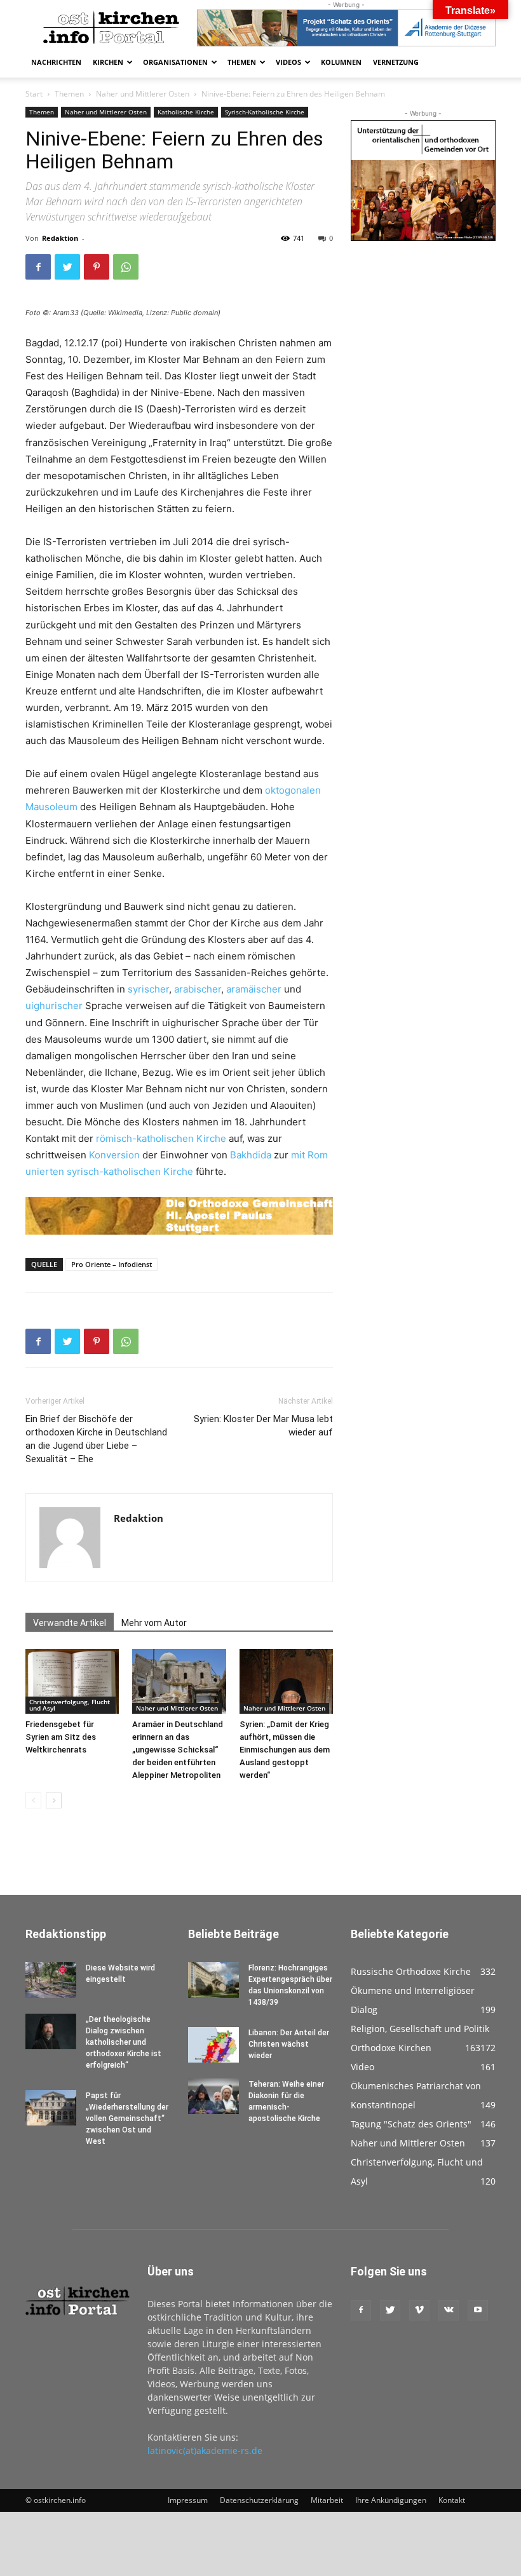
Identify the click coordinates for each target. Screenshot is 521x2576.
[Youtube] (478, 2310)
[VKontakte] (449, 2310)
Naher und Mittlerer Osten (143, 94)
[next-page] (54, 1800)
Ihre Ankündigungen (391, 2500)
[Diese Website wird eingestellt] (51, 1980)
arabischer (198, 989)
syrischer (148, 989)
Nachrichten (56, 62)
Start (34, 94)
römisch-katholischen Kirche (161, 1138)
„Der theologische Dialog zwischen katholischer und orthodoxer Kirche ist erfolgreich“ (124, 2042)
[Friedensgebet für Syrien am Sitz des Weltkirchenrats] (72, 1681)
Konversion (114, 1155)
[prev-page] (33, 1800)
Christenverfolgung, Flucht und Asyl (70, 1705)
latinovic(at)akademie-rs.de (205, 2451)
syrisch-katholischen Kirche (130, 1171)
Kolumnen (341, 62)
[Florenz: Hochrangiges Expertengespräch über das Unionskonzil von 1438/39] (213, 1980)
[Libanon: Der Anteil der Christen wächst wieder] (213, 2045)
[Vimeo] (419, 2310)
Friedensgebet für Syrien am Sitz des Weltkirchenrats (61, 1737)
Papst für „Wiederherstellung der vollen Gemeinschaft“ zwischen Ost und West (127, 2118)
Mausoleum (51, 807)
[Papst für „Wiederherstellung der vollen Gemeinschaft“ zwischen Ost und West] (51, 2108)
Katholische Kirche (186, 112)
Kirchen (108, 62)
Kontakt (452, 2500)
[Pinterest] (97, 267)
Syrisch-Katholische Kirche (265, 112)
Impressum (188, 2500)
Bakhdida (251, 1155)
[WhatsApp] (126, 267)
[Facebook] (38, 267)
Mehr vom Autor (154, 1623)
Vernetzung (396, 62)
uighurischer (54, 1006)
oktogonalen (293, 790)
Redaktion (60, 238)
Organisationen (175, 62)
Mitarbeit (327, 2500)
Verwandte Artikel (70, 1623)
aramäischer (254, 989)
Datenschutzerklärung (259, 2500)
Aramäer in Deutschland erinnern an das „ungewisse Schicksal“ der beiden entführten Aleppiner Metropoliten (178, 1750)
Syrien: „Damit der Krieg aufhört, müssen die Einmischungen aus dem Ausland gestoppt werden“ (285, 1750)
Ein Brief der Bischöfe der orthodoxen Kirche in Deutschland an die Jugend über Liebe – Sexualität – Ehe (96, 1439)
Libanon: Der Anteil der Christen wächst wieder (289, 2044)
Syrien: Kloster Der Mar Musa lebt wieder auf (263, 1426)
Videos (288, 62)
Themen (242, 62)
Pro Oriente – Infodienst (112, 1264)
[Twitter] (67, 267)
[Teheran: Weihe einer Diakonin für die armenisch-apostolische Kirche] (213, 2096)
